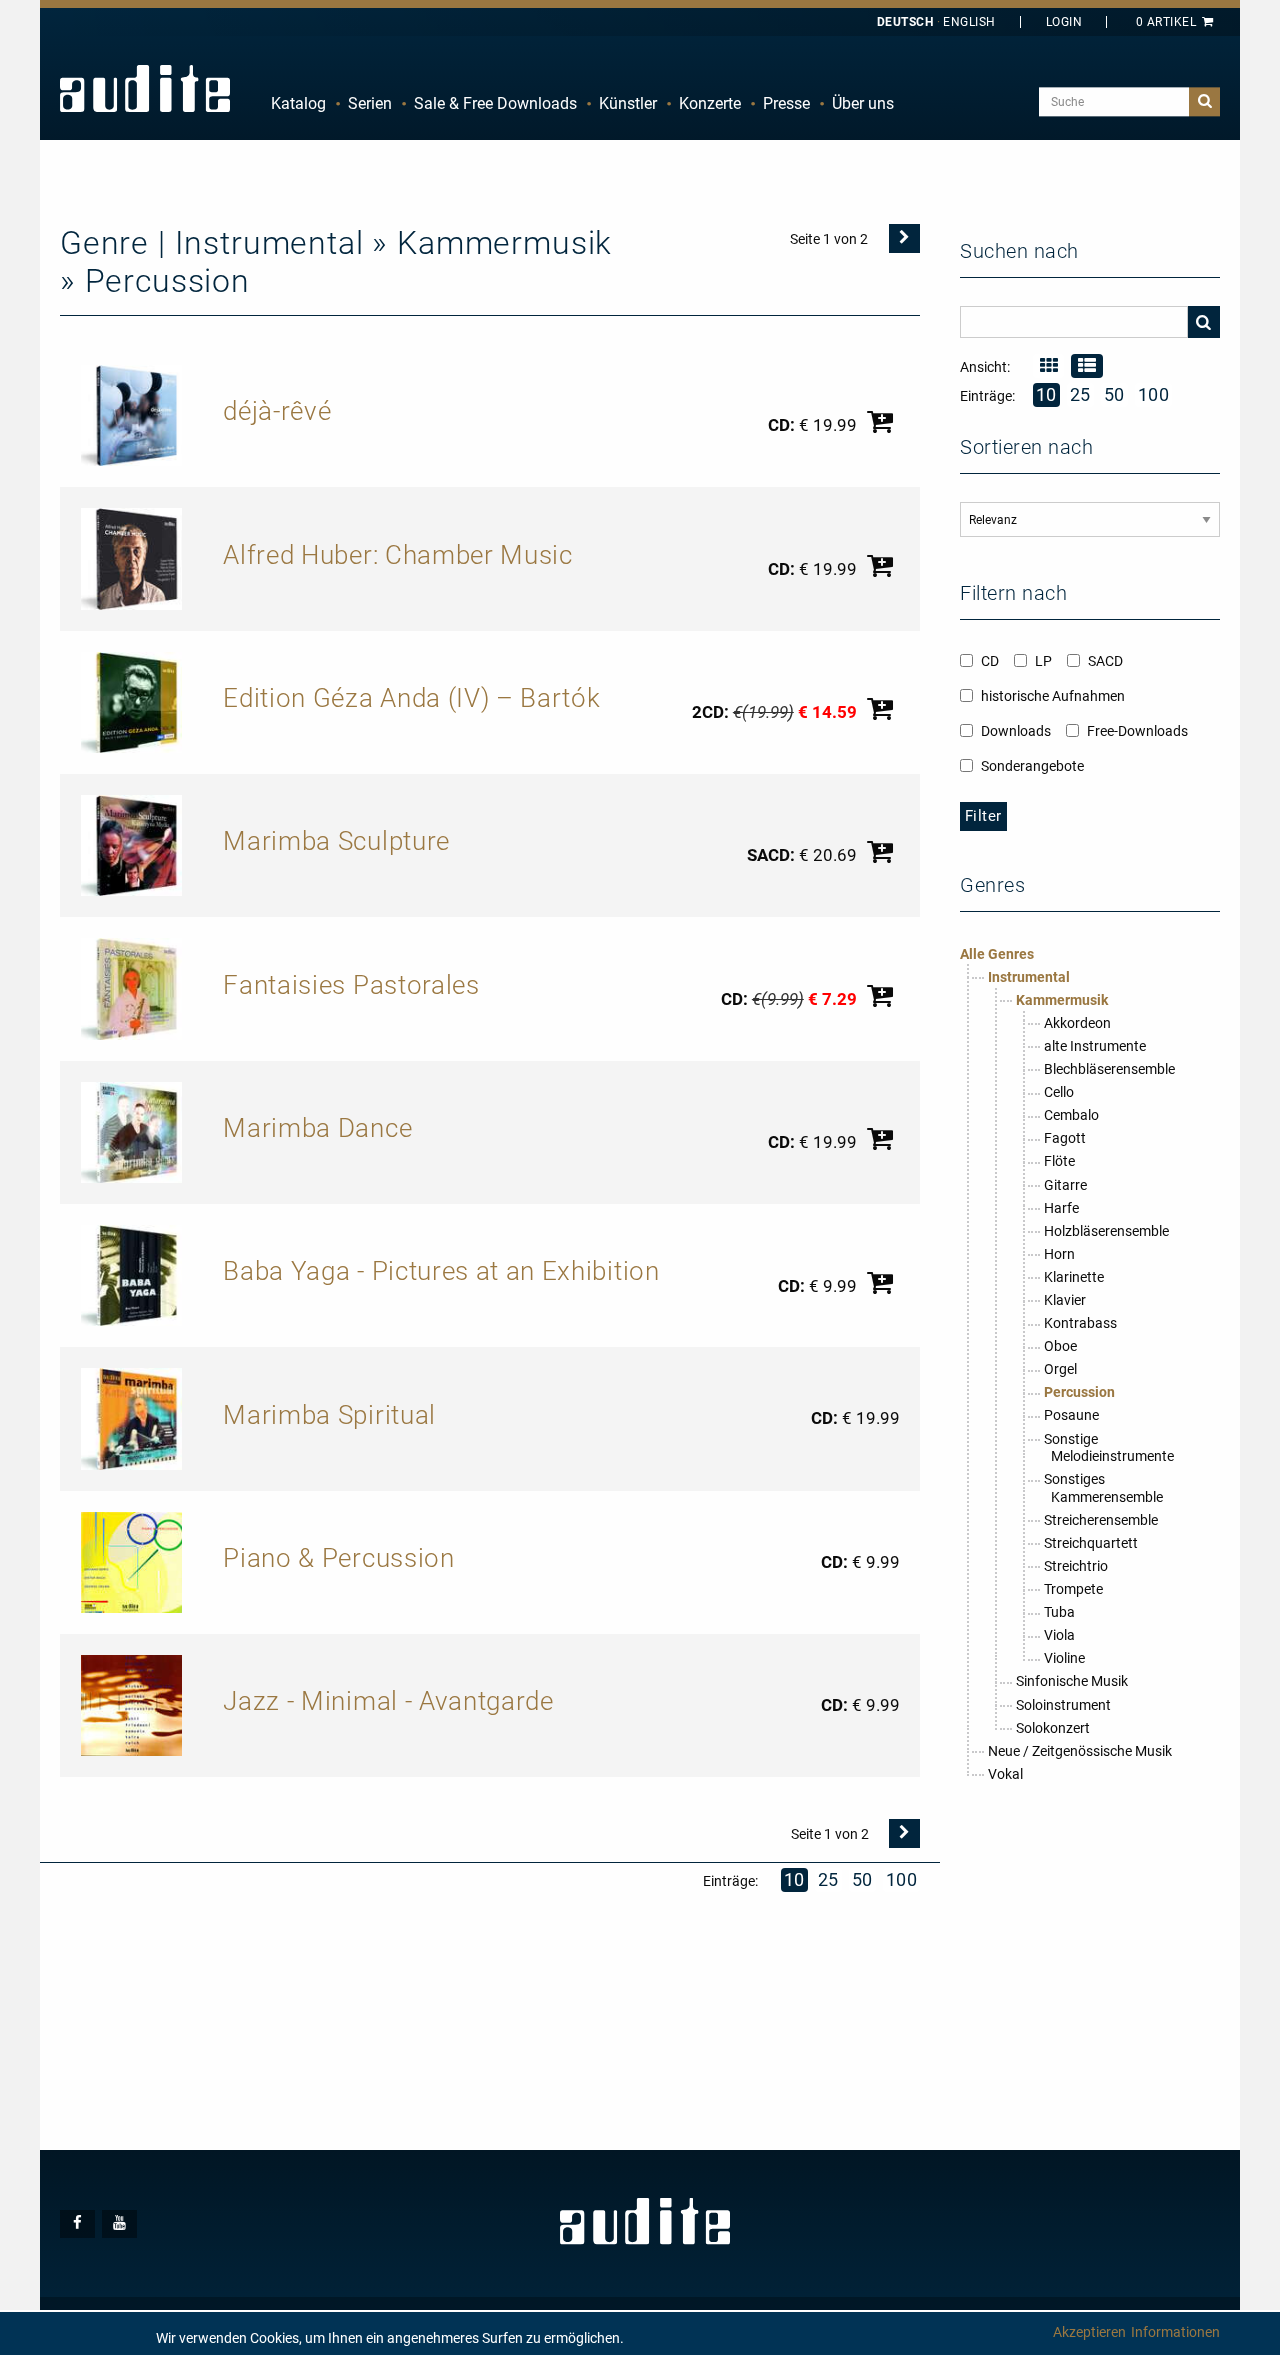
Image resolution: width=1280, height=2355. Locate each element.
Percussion (1079, 1392)
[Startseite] (145, 88)
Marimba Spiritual (329, 1415)
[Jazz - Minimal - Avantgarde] (131, 1704)
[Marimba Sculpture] (131, 844)
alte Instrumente (1095, 1046)
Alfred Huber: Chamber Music (397, 555)
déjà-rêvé (277, 411)
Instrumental (1029, 977)
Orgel (1060, 1369)
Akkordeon (1077, 1023)
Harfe (1061, 1208)
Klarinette (1074, 1277)
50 (862, 1879)
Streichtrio (1076, 1566)
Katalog (298, 103)
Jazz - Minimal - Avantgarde (388, 1701)
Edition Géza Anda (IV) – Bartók (411, 698)
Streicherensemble (1101, 1520)
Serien (370, 103)
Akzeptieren (1089, 2332)
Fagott (1065, 1138)
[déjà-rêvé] (131, 414)
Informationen (1175, 2332)
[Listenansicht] (1086, 366)
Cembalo (1071, 1115)
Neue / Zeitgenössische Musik (1080, 1751)
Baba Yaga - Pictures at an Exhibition (441, 1271)
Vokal (1005, 1774)
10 (794, 1879)
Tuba (1059, 1612)
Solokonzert (1053, 1728)
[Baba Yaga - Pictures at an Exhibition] (131, 1274)
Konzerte (710, 103)
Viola (1059, 1635)
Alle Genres (997, 954)
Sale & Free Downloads (495, 103)
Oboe (1060, 1346)
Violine (1064, 1658)
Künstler (628, 103)
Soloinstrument (1063, 1705)
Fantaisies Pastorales (351, 985)
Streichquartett (1091, 1543)
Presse (786, 103)
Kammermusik (1062, 1000)
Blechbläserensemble (1109, 1069)
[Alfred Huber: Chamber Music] (131, 558)
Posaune (1071, 1415)
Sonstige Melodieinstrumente (1109, 1448)
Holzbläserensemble (1106, 1231)
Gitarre (1065, 1185)
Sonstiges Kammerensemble (1103, 1488)
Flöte (1059, 1161)
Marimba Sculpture (336, 841)
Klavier (1065, 1300)
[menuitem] (298, 104)
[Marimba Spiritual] (131, 1418)
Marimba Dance (317, 1128)
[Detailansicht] (1048, 366)
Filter (983, 816)
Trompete (1073, 1589)
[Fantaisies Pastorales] (131, 988)
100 (902, 1879)
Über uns (863, 103)
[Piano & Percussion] (131, 1561)
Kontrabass (1080, 1323)
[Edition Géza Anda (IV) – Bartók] (131, 701)
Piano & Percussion (338, 1558)
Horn (1059, 1254)
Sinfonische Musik (1072, 1681)
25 (828, 1879)
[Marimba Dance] (131, 1131)
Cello (1059, 1092)
